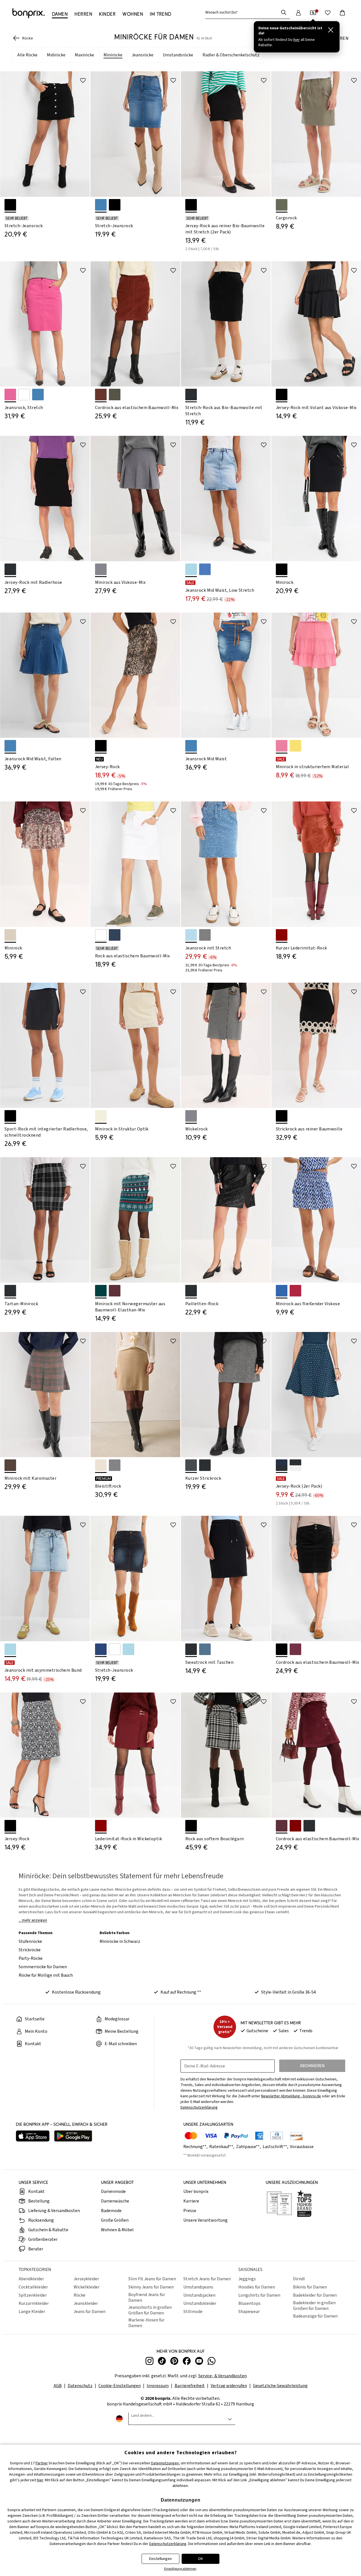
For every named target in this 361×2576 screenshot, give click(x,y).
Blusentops (249, 2303)
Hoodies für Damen (257, 2287)
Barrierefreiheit (190, 2386)
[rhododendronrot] (295, 1649)
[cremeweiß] (101, 1116)
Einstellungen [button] (160, 2559)
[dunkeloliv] (115, 395)
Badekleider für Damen (315, 2295)
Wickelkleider (87, 2287)
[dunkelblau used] (101, 1649)
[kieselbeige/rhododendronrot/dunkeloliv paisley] (10, 935)
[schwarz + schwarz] (191, 205)
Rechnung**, (196, 2147)
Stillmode (193, 2312)
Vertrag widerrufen (229, 2386)
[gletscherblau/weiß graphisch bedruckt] (282, 1291)
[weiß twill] (115, 1649)
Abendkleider (31, 2279)
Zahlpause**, (249, 2147)
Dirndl (299, 2279)
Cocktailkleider (33, 2287)
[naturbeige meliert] (101, 1465)
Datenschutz (80, 2386)
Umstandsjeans (198, 2287)
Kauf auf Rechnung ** (181, 1992)
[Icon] (83, 80)
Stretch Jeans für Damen (207, 2279)
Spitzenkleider (33, 2295)
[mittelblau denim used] (205, 569)
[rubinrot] (282, 935)
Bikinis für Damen (310, 2287)
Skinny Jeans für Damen (151, 2287)
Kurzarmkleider (34, 2303)
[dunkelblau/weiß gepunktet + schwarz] (282, 1465)
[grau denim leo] (205, 935)
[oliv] (282, 205)
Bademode (111, 2211)
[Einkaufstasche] (342, 13)
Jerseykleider (86, 2279)
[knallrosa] (282, 746)
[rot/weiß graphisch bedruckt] (295, 1291)
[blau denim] (38, 395)
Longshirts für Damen (259, 2295)
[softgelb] (295, 746)
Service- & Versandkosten (223, 2376)
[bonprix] (28, 13)
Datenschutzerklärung (168, 2544)
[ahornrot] (282, 1826)
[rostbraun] (295, 1826)
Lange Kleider (32, 2312)
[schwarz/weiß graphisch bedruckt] (10, 1826)
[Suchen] (284, 12)
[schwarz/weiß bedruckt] (101, 746)
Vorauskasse (302, 2147)
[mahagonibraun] (101, 395)
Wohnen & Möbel (117, 2230)
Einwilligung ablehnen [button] (180, 2569)
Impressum (158, 2386)
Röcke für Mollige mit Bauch (46, 1975)
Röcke (80, 2295)
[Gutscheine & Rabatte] (313, 13)
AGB (58, 2386)
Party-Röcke (31, 1958)
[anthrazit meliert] (191, 1465)
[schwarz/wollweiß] (191, 1826)
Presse (190, 2211)
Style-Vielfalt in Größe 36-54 (289, 1992)
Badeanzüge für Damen (315, 2316)
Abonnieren (312, 2066)
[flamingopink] (10, 395)
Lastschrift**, (276, 2147)
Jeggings (247, 2279)
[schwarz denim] (10, 205)
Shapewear (249, 2312)
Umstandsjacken (199, 2295)
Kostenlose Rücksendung (76, 1992)
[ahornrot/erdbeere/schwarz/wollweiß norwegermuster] (115, 1291)
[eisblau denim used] (191, 569)
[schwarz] (191, 395)
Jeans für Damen (90, 2312)
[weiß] (24, 395)
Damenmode (113, 2191)
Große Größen (115, 2220)
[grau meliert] (101, 569)
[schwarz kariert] (10, 1291)
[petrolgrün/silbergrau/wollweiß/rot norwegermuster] (101, 1291)
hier (40, 2480)
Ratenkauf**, (222, 2147)
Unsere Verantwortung (205, 2220)
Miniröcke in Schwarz (120, 1941)
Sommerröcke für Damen (43, 1967)
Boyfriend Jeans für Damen (147, 2297)
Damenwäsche (115, 2201)
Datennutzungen (165, 2463)
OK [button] (201, 2559)
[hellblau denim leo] (191, 935)
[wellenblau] (205, 1649)
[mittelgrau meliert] (115, 1465)
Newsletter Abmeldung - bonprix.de (291, 2096)
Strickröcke (30, 1950)
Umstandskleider (200, 2303)
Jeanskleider (86, 2303)
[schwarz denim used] (115, 205)
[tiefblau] (115, 935)
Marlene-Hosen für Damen (146, 2323)
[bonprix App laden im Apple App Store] (33, 2137)
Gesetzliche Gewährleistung (280, 2386)
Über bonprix (196, 2191)
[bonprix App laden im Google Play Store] (73, 2137)
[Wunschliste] (328, 13)
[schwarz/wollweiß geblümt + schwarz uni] (295, 1465)
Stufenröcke (30, 1941)
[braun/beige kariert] (10, 1465)
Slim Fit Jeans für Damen (152, 2279)
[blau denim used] (101, 205)
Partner (42, 2463)
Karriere (191, 2201)
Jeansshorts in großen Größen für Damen (150, 2310)
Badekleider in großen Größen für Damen (314, 2306)
